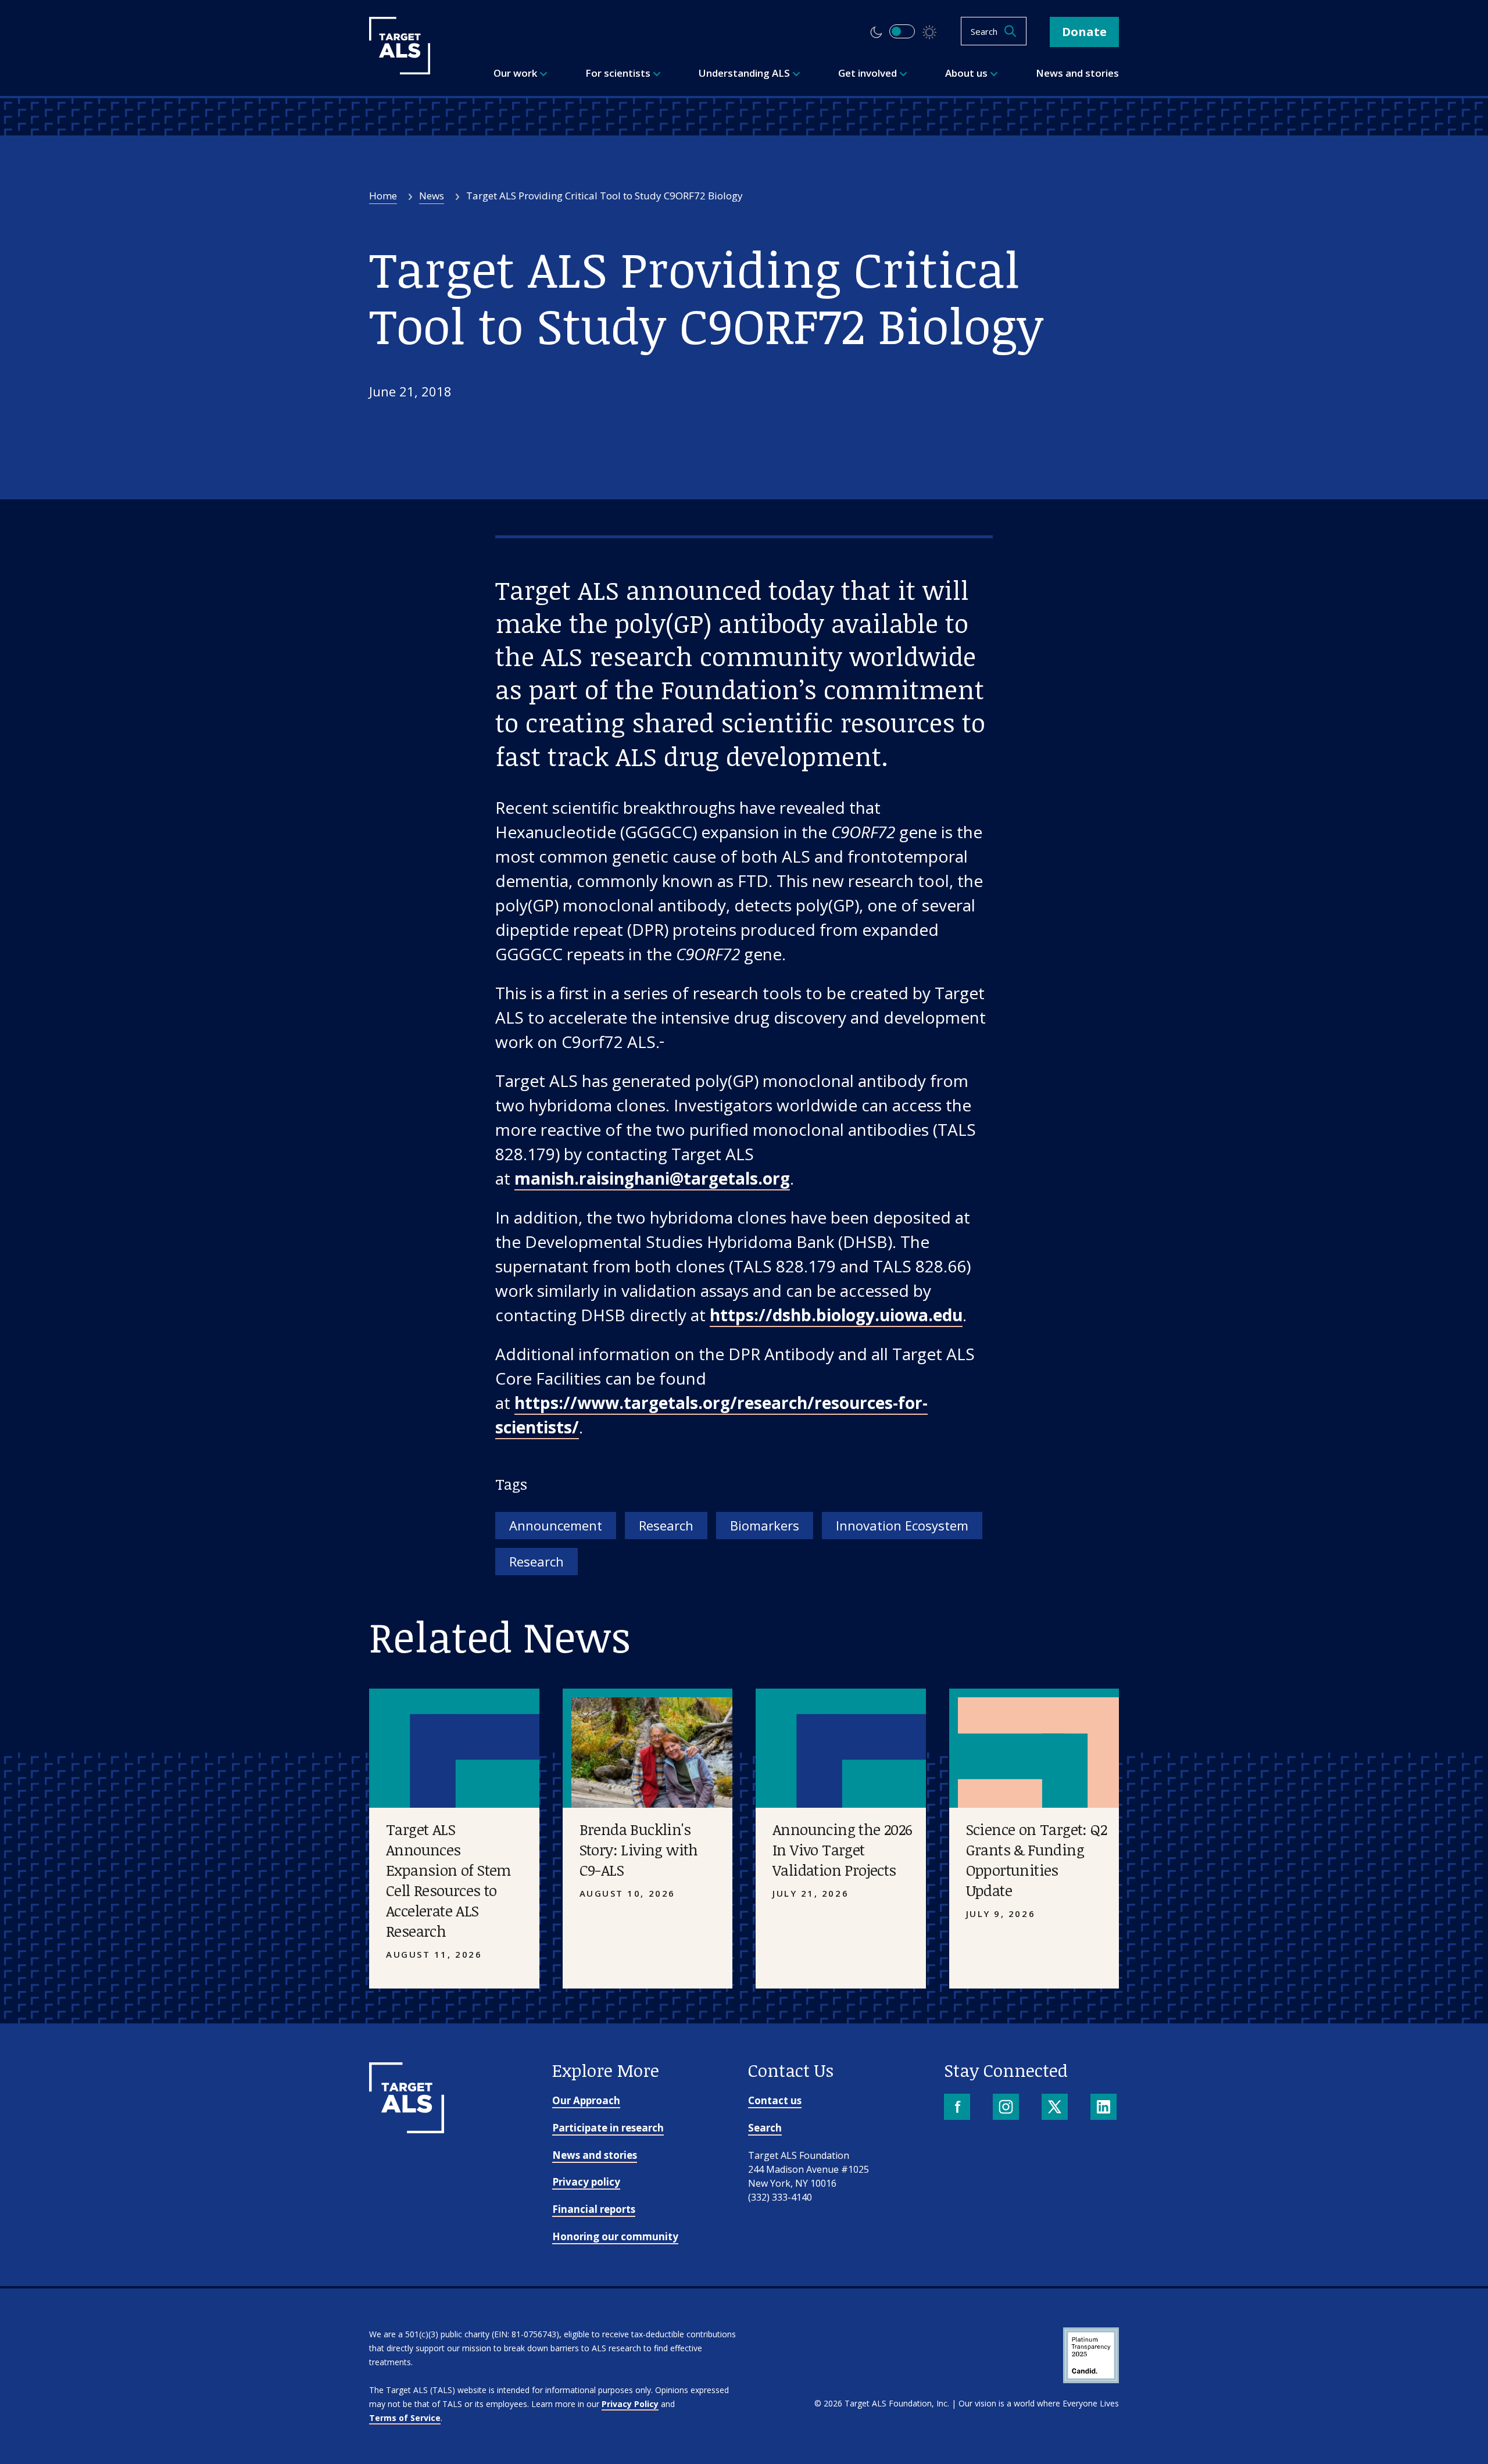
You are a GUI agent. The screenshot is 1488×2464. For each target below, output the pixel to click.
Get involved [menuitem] (869, 73)
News (432, 196)
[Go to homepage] (407, 2129)
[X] (1056, 2108)
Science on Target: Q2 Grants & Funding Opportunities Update (1036, 1860)
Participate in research (608, 2128)
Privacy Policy (630, 2404)
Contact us (775, 2100)
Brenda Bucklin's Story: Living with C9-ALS (639, 1850)
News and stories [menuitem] (1077, 73)
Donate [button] (1084, 32)
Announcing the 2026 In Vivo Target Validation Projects (843, 1850)
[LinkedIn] (1105, 2108)
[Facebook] (958, 2108)
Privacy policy (586, 2182)
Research (666, 1525)
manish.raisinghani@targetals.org (652, 1178)
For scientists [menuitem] (619, 73)
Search (765, 2128)
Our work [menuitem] (516, 73)
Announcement (556, 1525)
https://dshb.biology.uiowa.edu (836, 1315)
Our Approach (586, 2100)
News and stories (595, 2155)
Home (383, 196)
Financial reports (594, 2209)
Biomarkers (765, 1525)
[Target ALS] (400, 70)
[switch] (902, 31)
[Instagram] (1007, 2108)
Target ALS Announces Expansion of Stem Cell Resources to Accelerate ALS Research (448, 1880)
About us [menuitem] (967, 73)
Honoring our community (615, 2236)
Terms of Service (405, 2418)
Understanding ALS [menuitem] (745, 73)
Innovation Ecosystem (902, 1525)
